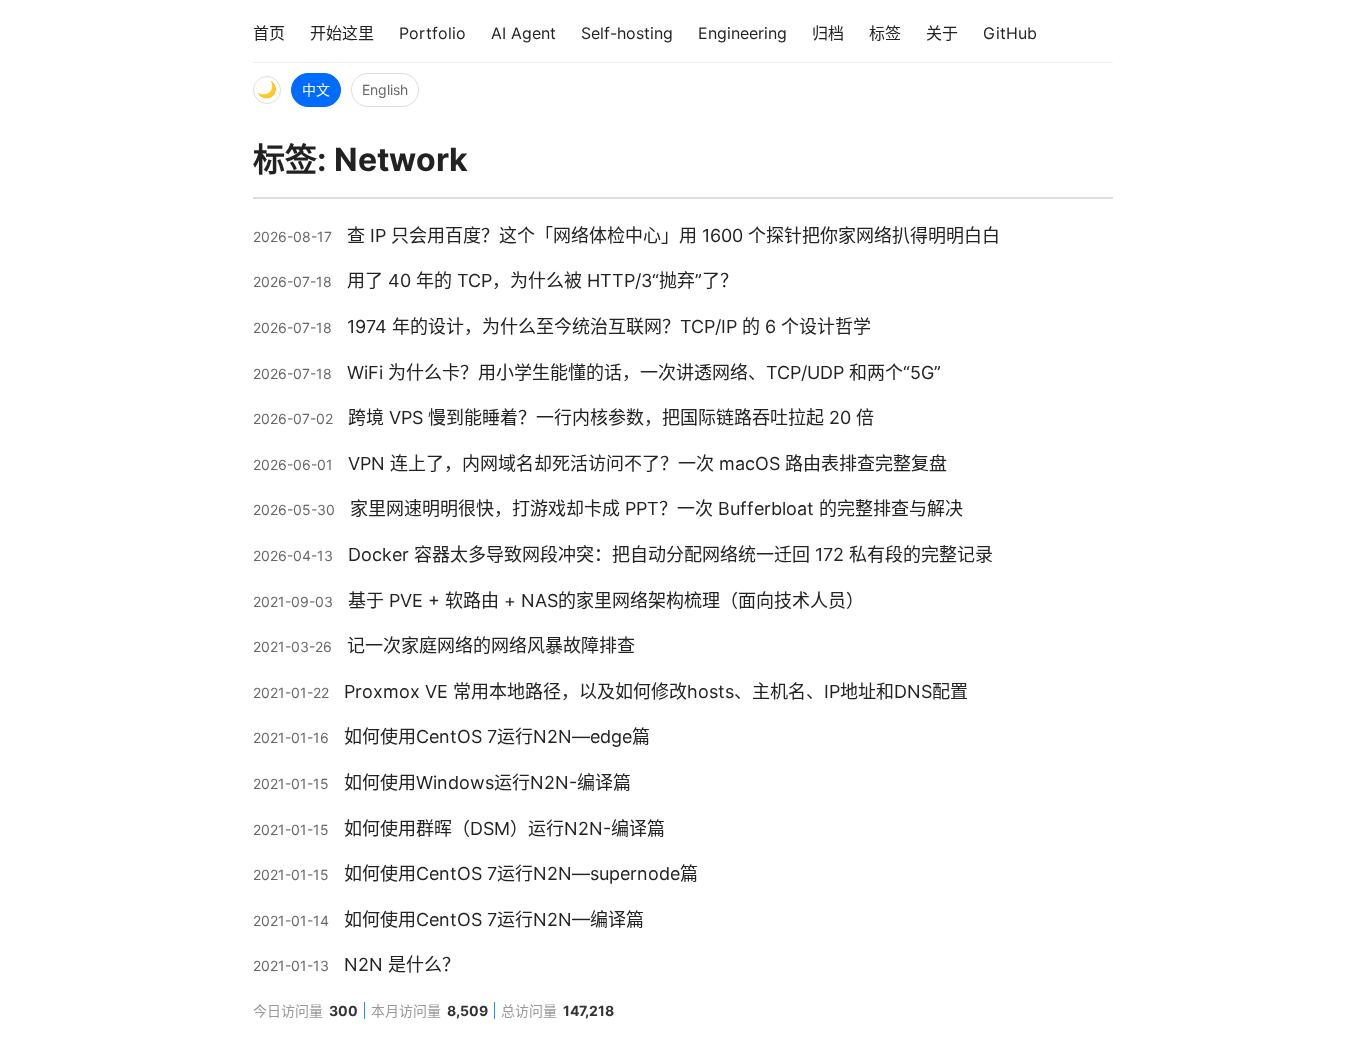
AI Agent (523, 33)
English (385, 89)
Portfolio (432, 33)
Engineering (742, 33)
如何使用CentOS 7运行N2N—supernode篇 (521, 873)
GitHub (1010, 33)
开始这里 (342, 33)
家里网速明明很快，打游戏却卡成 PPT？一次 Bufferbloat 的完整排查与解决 (656, 508)
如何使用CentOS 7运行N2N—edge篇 (497, 736)
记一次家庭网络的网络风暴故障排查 (491, 645)
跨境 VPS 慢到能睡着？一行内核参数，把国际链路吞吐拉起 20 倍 (611, 417)
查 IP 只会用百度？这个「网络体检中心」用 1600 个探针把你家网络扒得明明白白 (673, 235)
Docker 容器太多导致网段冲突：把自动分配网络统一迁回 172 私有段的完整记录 (670, 554)
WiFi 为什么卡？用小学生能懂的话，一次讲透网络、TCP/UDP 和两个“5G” (644, 372)
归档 (828, 33)
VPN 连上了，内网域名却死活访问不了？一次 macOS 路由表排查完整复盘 (647, 463)
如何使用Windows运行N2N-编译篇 (487, 782)
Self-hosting (627, 33)
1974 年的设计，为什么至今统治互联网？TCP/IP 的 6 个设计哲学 (609, 326)
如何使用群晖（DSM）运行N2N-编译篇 (504, 828)
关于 (942, 33)
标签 (885, 33)
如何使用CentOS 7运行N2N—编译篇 (494, 919)
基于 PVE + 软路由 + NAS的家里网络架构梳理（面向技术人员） (606, 600)
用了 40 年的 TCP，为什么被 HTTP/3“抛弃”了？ (542, 280)
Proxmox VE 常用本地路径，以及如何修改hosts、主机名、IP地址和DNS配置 (656, 691)
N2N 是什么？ (402, 964)
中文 (316, 89)
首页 (269, 33)
